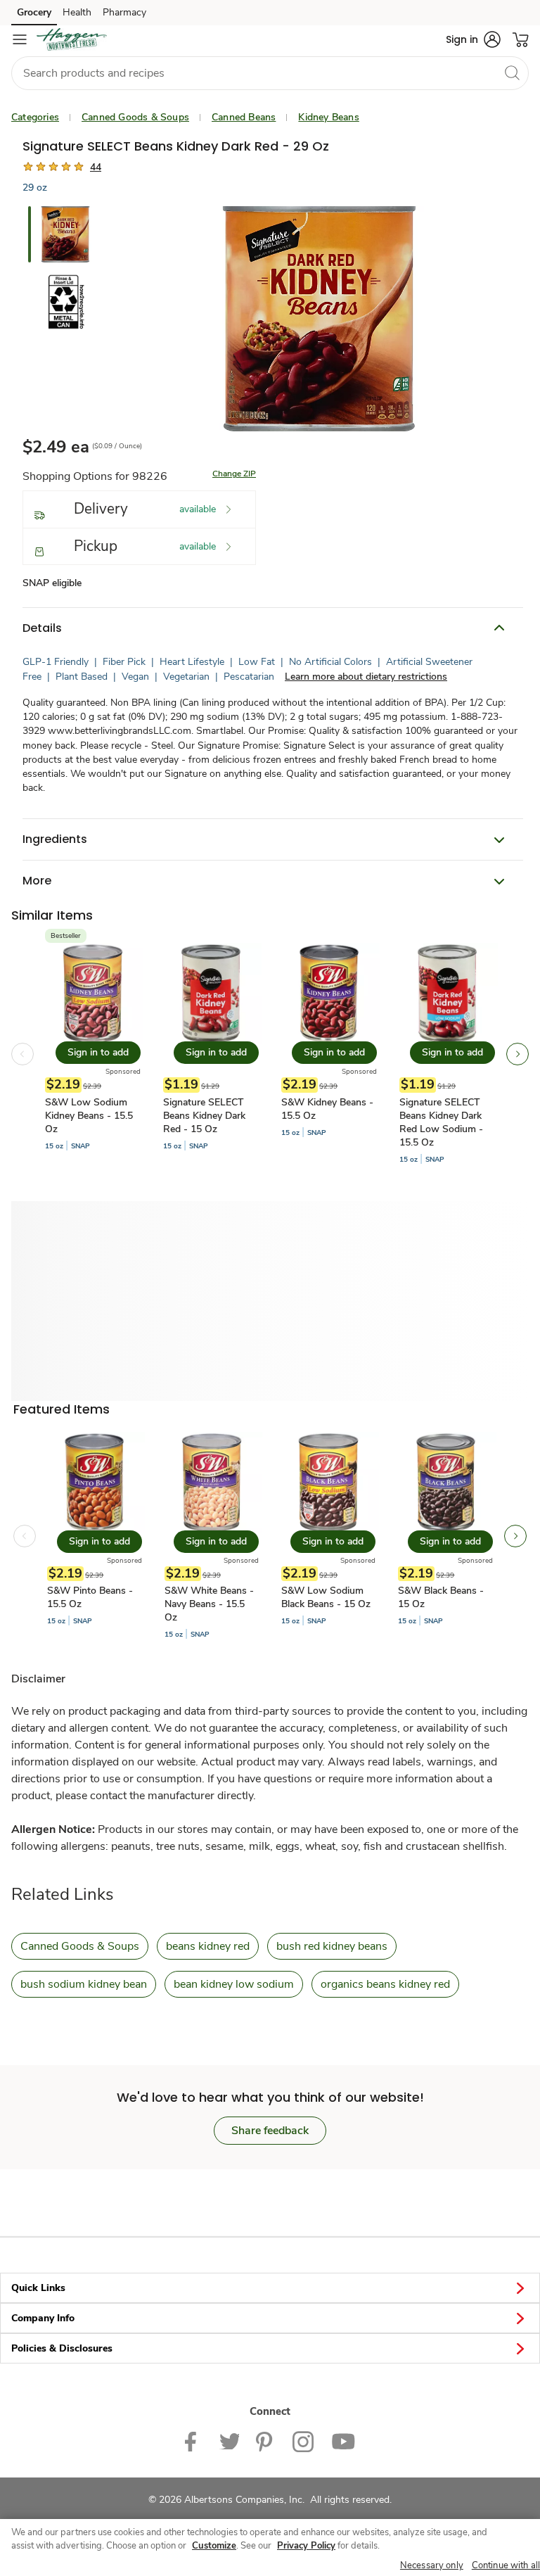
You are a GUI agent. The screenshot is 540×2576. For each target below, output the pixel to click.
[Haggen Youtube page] (343, 2441)
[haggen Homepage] (72, 39)
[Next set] (517, 1054)
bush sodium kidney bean (84, 1984)
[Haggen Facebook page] (194, 2441)
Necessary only (432, 2565)
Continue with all (506, 2565)
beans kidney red (208, 1946)
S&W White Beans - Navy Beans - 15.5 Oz (209, 1604)
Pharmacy (124, 12)
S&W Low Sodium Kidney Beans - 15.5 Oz (89, 1116)
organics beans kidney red (385, 1984)
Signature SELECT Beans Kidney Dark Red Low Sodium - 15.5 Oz (441, 1122)
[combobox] (270, 73)
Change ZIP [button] (234, 474)
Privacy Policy (306, 2546)
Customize (214, 2546)
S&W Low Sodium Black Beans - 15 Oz (326, 1597)
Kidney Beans (328, 117)
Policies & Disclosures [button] (62, 2348)
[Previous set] (22, 1054)
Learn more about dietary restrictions (366, 677)
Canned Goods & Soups (135, 117)
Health (77, 12)
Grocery (34, 12)
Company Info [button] (43, 2318)
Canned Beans (244, 117)
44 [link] (96, 167)
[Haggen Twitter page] (229, 2441)
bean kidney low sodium (234, 1984)
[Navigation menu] (20, 39)
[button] (473, 39)
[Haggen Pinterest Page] (266, 2441)
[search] (512, 72)
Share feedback (270, 2131)
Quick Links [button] (38, 2288)
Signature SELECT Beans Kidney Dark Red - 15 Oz (204, 1116)
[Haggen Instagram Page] (303, 2441)
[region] (270, 2548)
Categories (35, 117)
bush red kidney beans (332, 1946)
